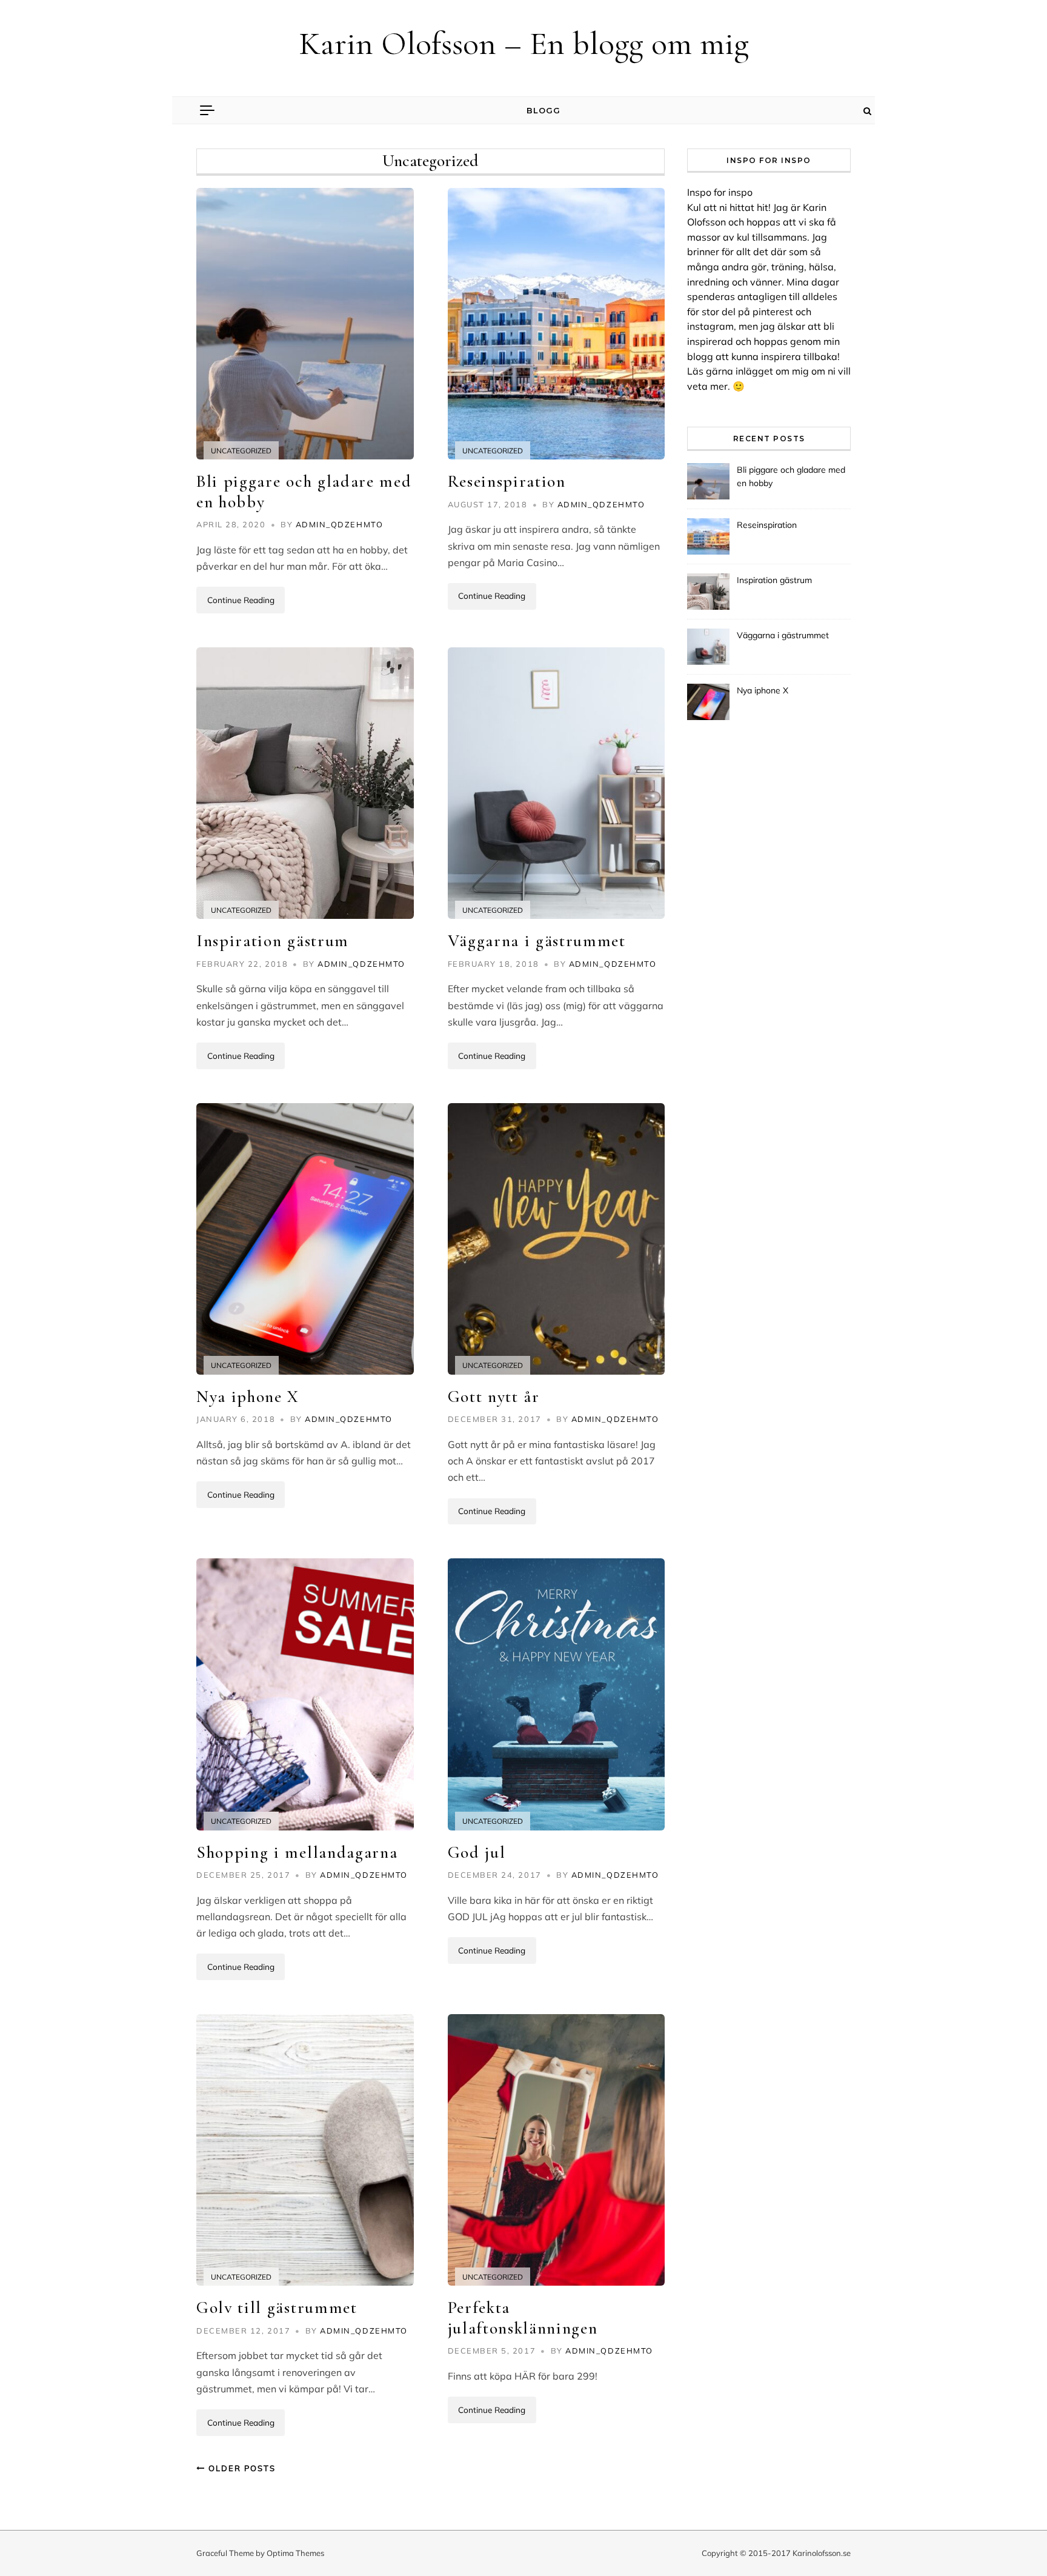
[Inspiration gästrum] (305, 783)
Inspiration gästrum (273, 941)
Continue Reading (241, 600)
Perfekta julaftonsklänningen (523, 2318)
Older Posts (241, 2468)
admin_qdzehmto (340, 524)
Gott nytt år (494, 1396)
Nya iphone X (248, 1396)
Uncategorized (241, 451)
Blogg (543, 110)
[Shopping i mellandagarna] (305, 1694)
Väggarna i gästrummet (537, 941)
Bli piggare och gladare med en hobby (304, 492)
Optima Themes (295, 2553)
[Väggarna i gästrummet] (557, 783)
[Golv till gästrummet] (305, 2150)
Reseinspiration (507, 481)
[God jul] (557, 1694)
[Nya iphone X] (305, 1239)
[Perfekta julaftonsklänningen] (557, 2150)
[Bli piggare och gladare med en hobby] (305, 324)
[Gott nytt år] (557, 1239)
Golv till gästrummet (277, 2307)
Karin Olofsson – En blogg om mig (524, 43)
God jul (477, 1852)
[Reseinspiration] (557, 324)
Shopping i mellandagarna (297, 1852)
